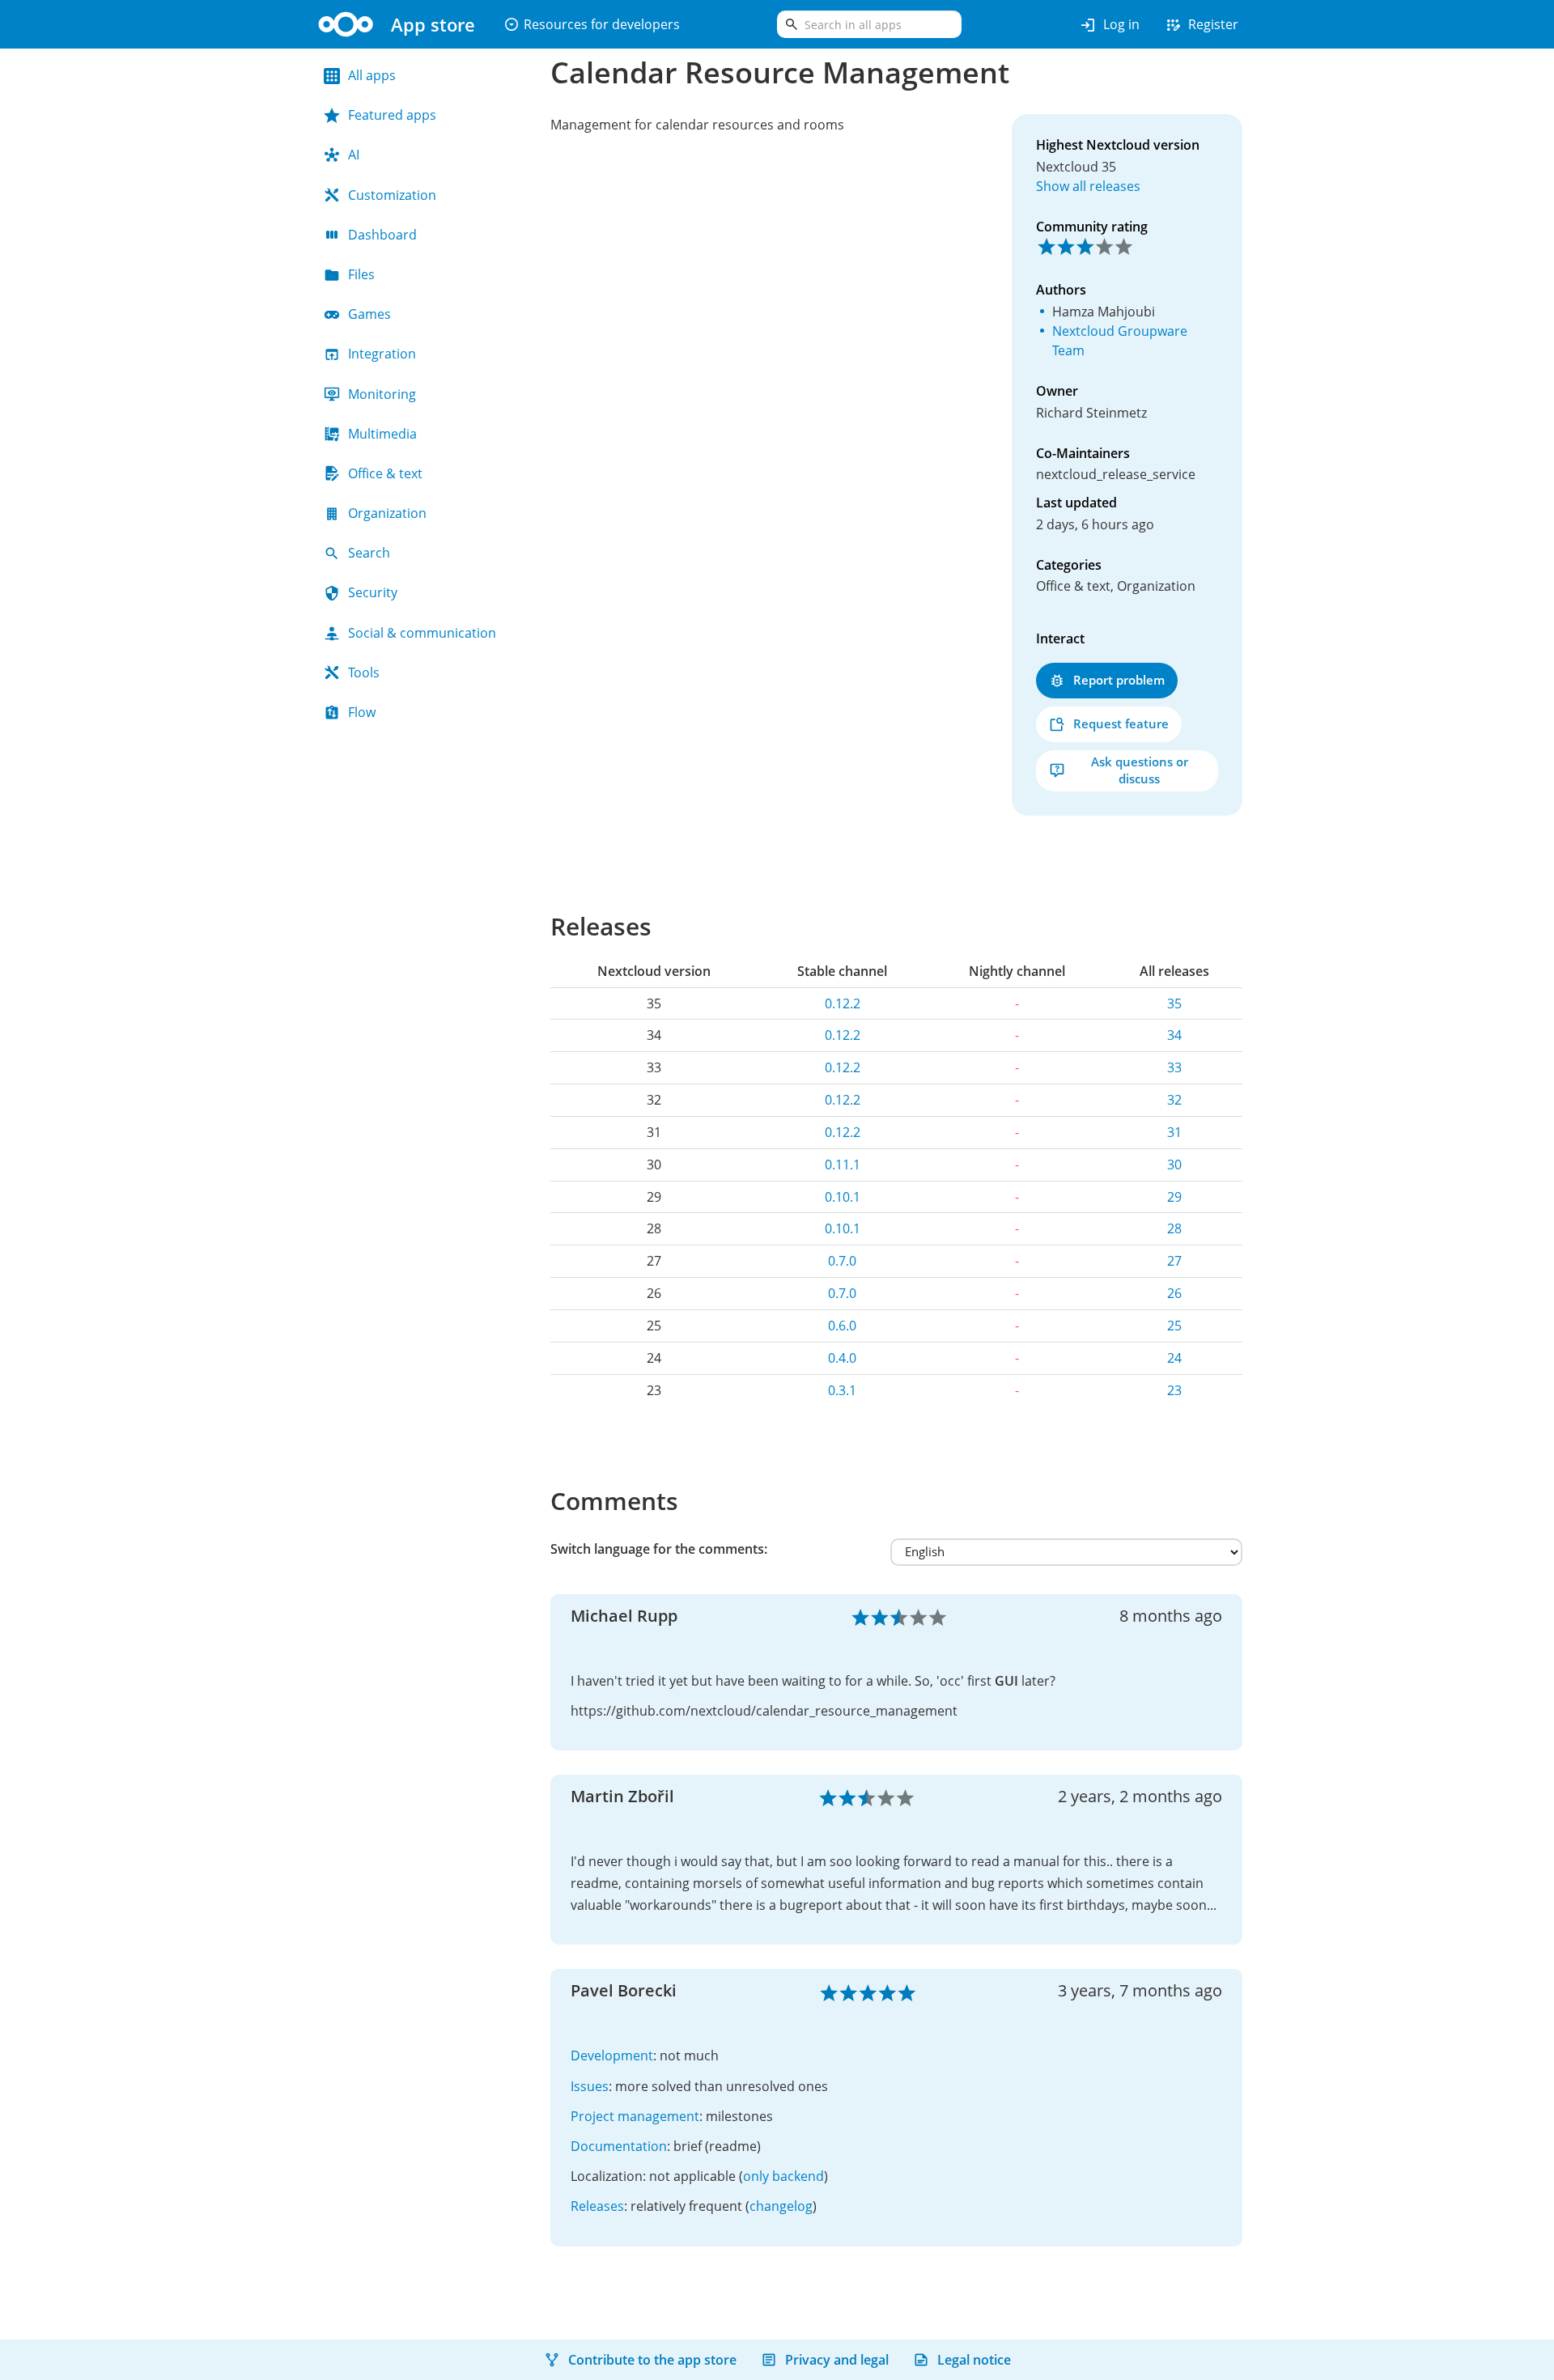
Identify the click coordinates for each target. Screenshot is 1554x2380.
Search (369, 553)
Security (373, 592)
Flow (362, 712)
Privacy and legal (837, 2360)
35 (1174, 1003)
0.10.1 (843, 1197)
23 (1174, 1390)
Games (369, 314)
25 (1174, 1326)
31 (1174, 1132)
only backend (783, 2176)
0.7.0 (842, 1261)
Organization (387, 513)
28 (1174, 1228)
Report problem (1119, 680)
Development (612, 2055)
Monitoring (382, 394)
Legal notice (974, 2360)
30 (1174, 1165)
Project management (635, 2116)
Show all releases (1088, 186)
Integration (382, 354)
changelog (781, 2206)
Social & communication (422, 633)
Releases (597, 2206)
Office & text (385, 473)
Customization (392, 195)
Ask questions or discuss (1140, 770)
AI (354, 155)
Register (1201, 25)
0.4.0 (842, 1358)
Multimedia (382, 434)
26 (1174, 1293)
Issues (590, 2086)
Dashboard (382, 235)
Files (361, 274)
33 (1174, 1067)
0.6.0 (842, 1326)
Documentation (619, 2146)
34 (1174, 1035)
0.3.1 (842, 1390)
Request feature (1121, 723)
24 (1174, 1358)
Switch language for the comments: (659, 1549)
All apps (372, 75)
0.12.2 (843, 1003)
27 (1174, 1261)
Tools (364, 672)
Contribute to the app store (652, 2360)
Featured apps (392, 115)
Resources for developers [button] (592, 24)
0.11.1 (843, 1165)
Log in (1109, 25)
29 (1174, 1197)
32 (1174, 1100)
